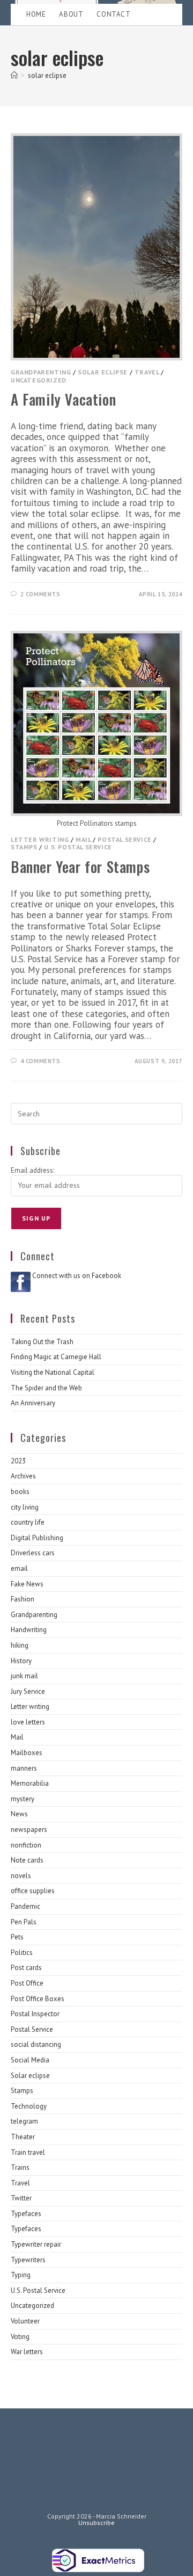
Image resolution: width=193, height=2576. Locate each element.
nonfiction (26, 1845)
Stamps (24, 847)
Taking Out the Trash (42, 1342)
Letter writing (40, 839)
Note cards (27, 1860)
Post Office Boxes (38, 1999)
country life (28, 1522)
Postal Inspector (35, 2014)
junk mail (24, 1676)
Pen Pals (24, 1922)
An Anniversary (33, 1403)
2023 (18, 1461)
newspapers (29, 1830)
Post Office (27, 1983)
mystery (23, 1799)
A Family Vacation (63, 399)
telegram (24, 2121)
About (71, 14)
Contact (113, 14)
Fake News (27, 1584)
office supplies (33, 1891)
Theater (23, 2137)
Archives (23, 1476)
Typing (21, 2275)
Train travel (28, 2152)
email (19, 1568)
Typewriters (28, 2260)
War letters (27, 2352)
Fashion (23, 1599)
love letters (28, 1722)
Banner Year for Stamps (80, 867)
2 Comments (40, 594)
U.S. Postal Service (78, 847)
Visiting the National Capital (53, 1372)
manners (24, 1768)
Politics (22, 1953)
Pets (17, 1937)
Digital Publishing (37, 1538)
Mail (83, 839)
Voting (20, 2337)
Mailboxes (27, 1753)
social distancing (36, 2044)
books (20, 1492)
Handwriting (29, 1630)
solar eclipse (47, 75)
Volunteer (25, 2321)
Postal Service (124, 839)
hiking (20, 1645)
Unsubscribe (96, 2523)
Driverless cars (33, 1553)
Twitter (21, 2198)
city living (25, 1507)
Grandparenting (41, 372)
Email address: (32, 1170)
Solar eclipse (103, 372)
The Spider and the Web (46, 1388)
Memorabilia (30, 1783)
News (19, 1814)
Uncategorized (39, 380)
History (21, 1661)
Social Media (30, 2060)
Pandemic (25, 1906)
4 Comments (40, 1061)
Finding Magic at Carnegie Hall (56, 1357)
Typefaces (26, 2214)
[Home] (14, 75)
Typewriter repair (36, 2244)
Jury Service (28, 1691)
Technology (29, 2106)
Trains (20, 2167)
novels (21, 1876)
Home (36, 14)
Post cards (26, 1968)
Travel (147, 372)
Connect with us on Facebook (77, 1276)
